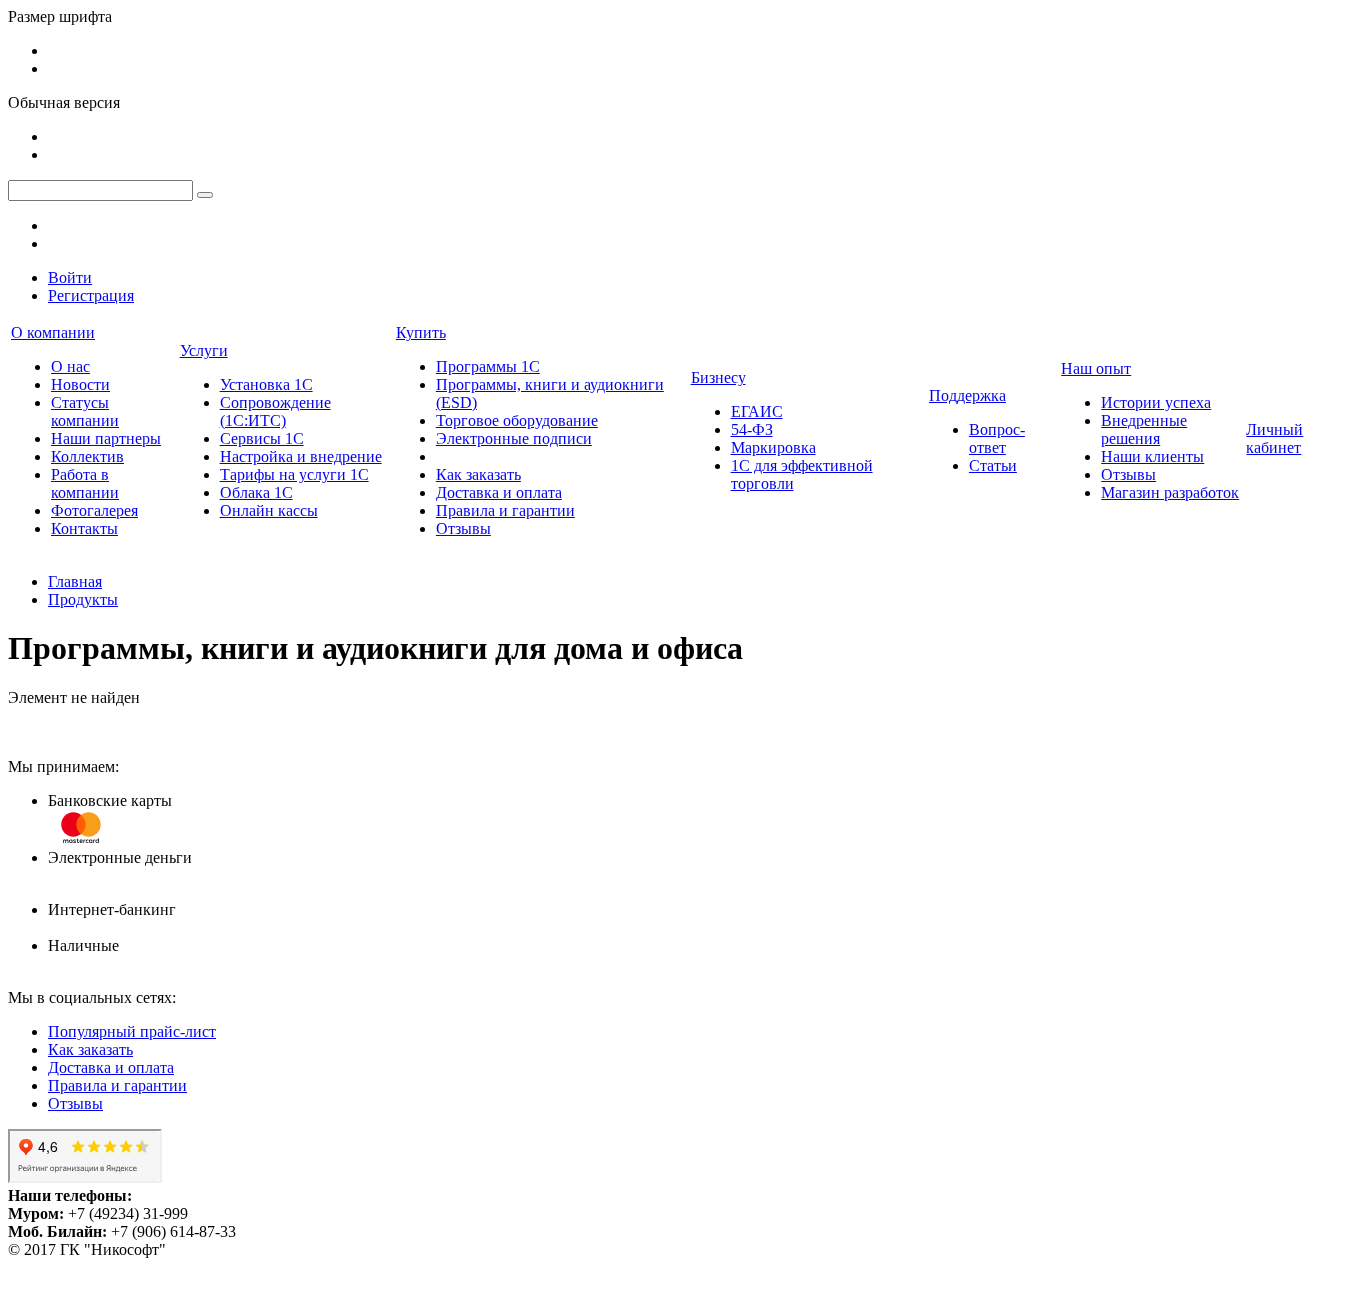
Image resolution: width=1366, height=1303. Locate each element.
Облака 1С (256, 492)
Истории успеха (1156, 402)
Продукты (83, 599)
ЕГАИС (757, 411)
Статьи (993, 465)
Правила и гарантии (505, 510)
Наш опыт (1096, 368)
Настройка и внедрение (301, 456)
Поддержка (967, 395)
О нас (70, 366)
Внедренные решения (1144, 429)
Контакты (84, 528)
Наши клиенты (1152, 456)
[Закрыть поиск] (205, 195)
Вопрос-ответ (997, 438)
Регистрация (91, 295)
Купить (421, 332)
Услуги (204, 350)
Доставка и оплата (499, 492)
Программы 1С (488, 366)
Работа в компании (85, 483)
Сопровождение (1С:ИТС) (275, 411)
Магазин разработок (1170, 492)
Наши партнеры (106, 438)
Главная (75, 581)
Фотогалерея (94, 510)
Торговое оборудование (517, 420)
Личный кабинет (1274, 438)
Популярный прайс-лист (132, 1031)
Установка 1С (266, 384)
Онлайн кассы (269, 510)
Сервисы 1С (262, 438)
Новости (80, 384)
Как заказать (478, 474)
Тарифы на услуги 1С (294, 474)
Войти (70, 277)
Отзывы (463, 528)
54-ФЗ (752, 429)
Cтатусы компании (85, 411)
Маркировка (773, 447)
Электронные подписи (514, 438)
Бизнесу (718, 377)
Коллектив (87, 456)
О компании (53, 332)
